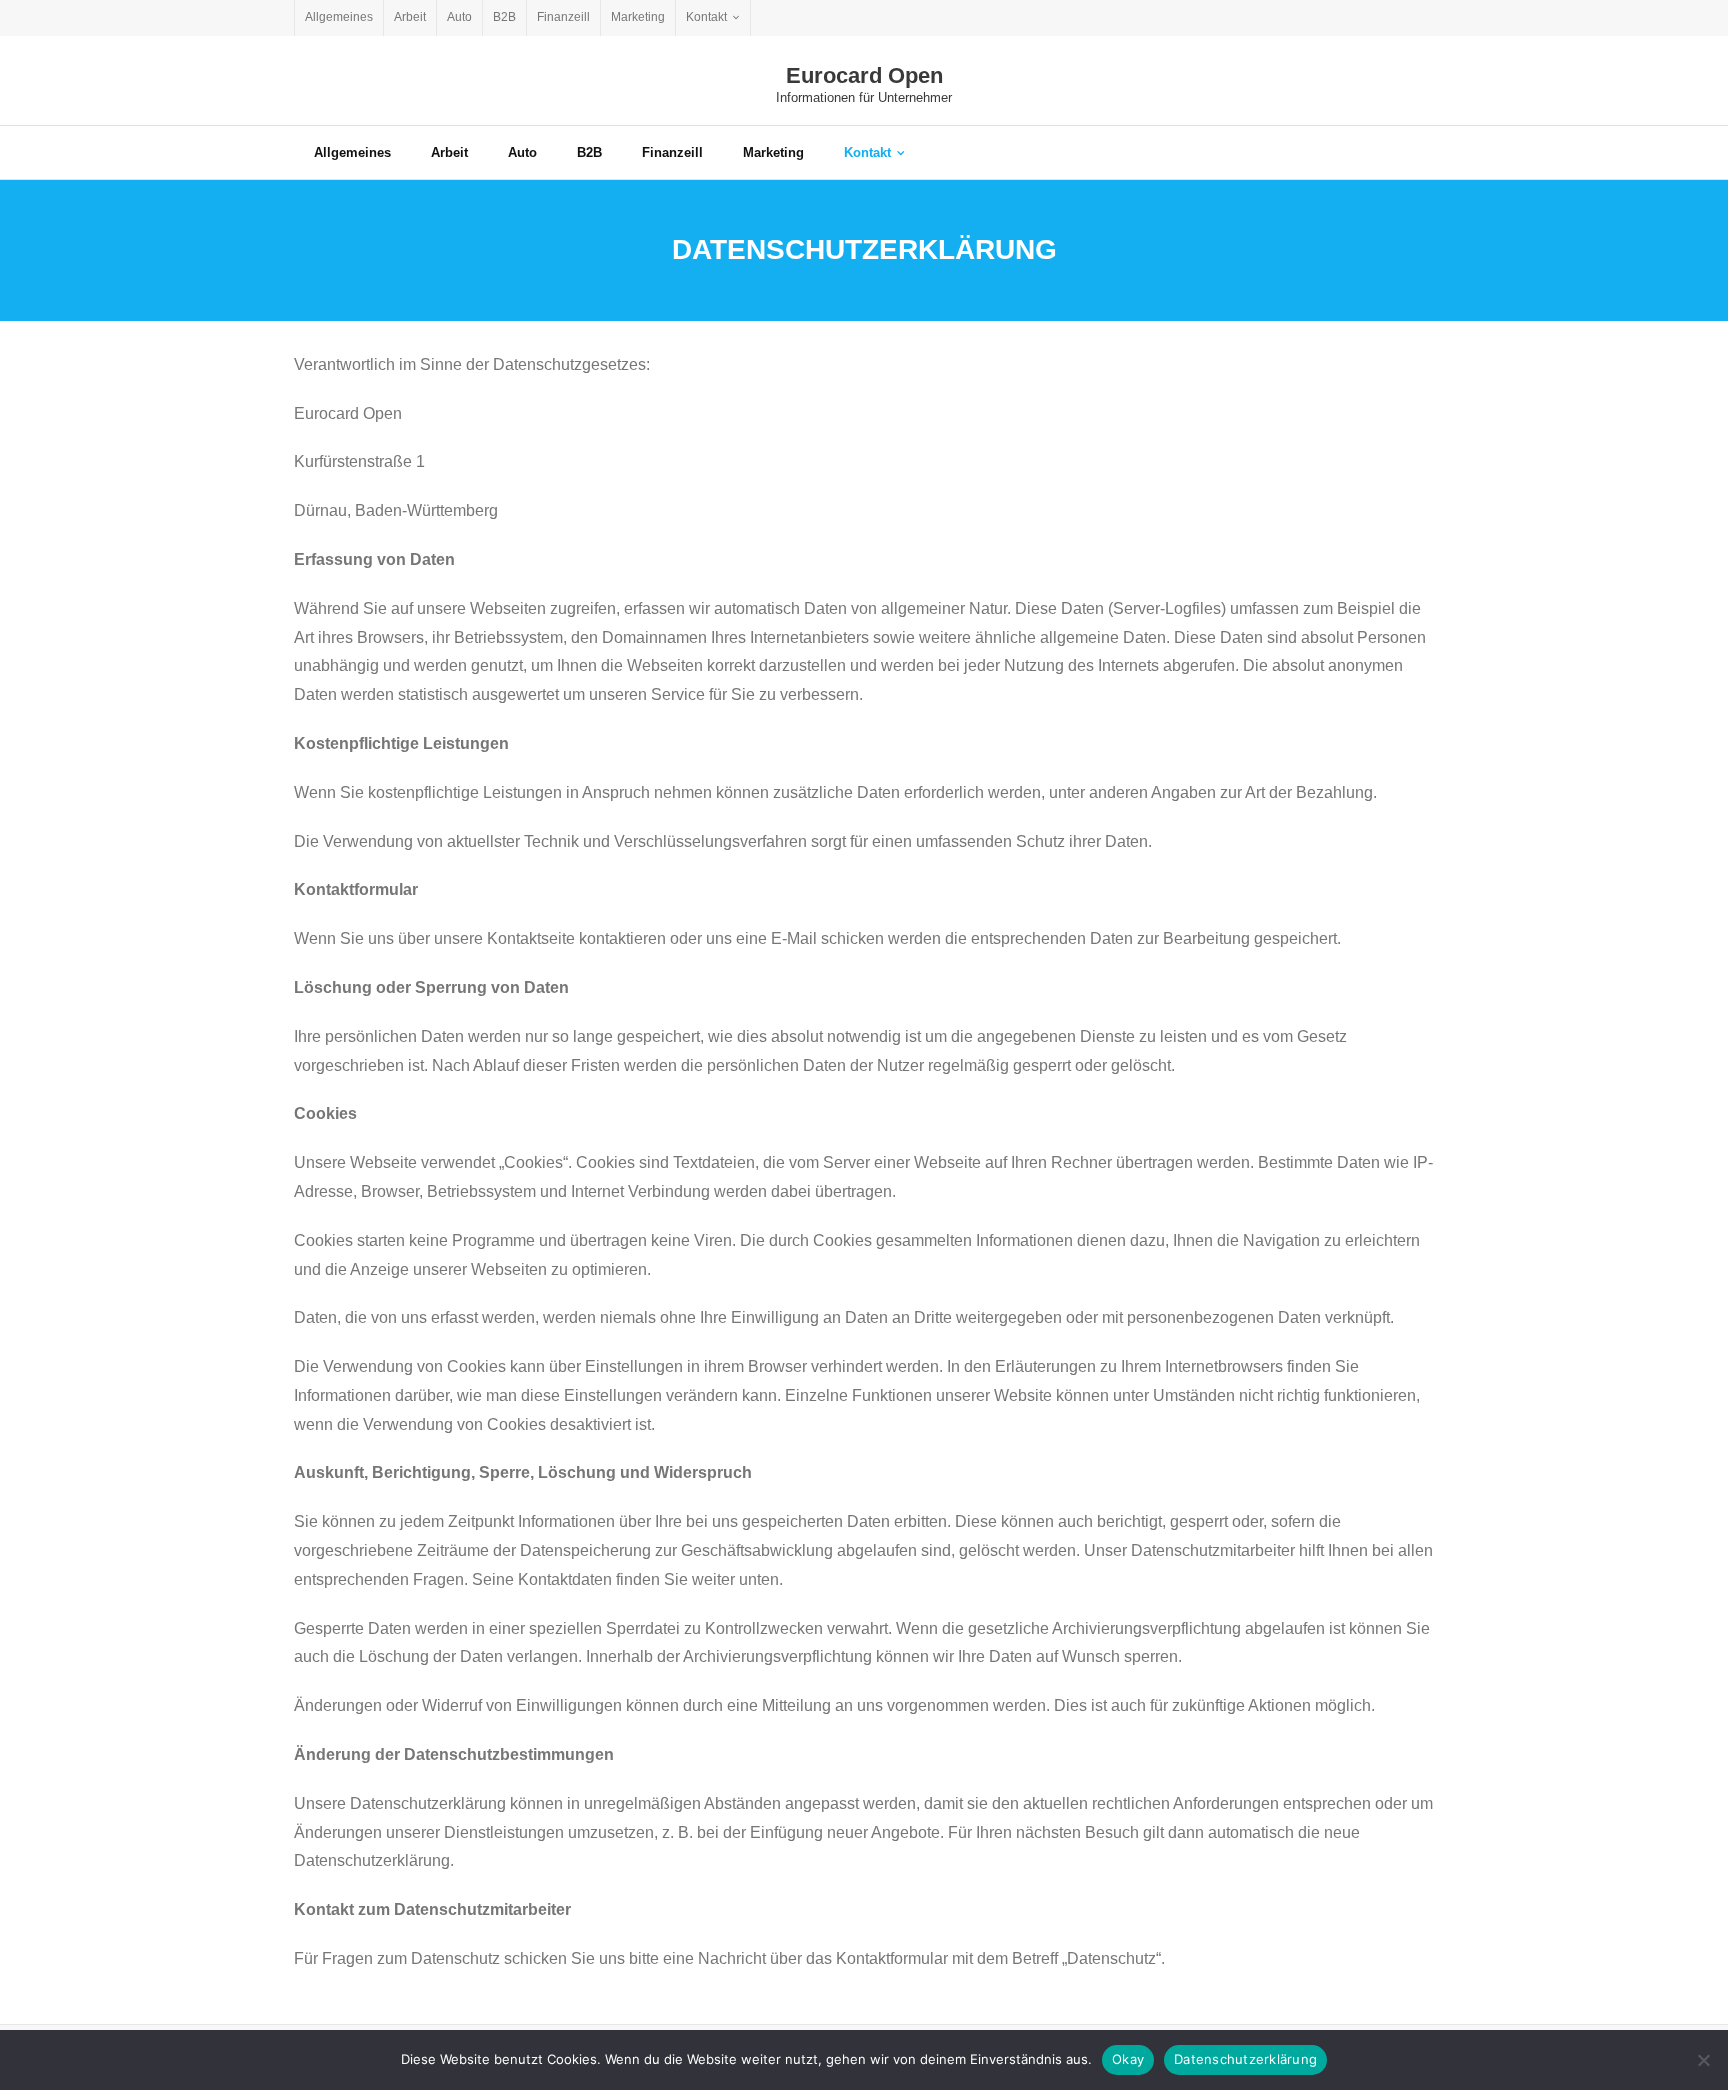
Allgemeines (339, 17)
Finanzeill (563, 17)
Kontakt (706, 17)
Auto (459, 17)
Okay (1128, 2059)
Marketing (638, 17)
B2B (504, 17)
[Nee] (1703, 2060)
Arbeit (410, 17)
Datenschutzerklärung (1245, 2059)
